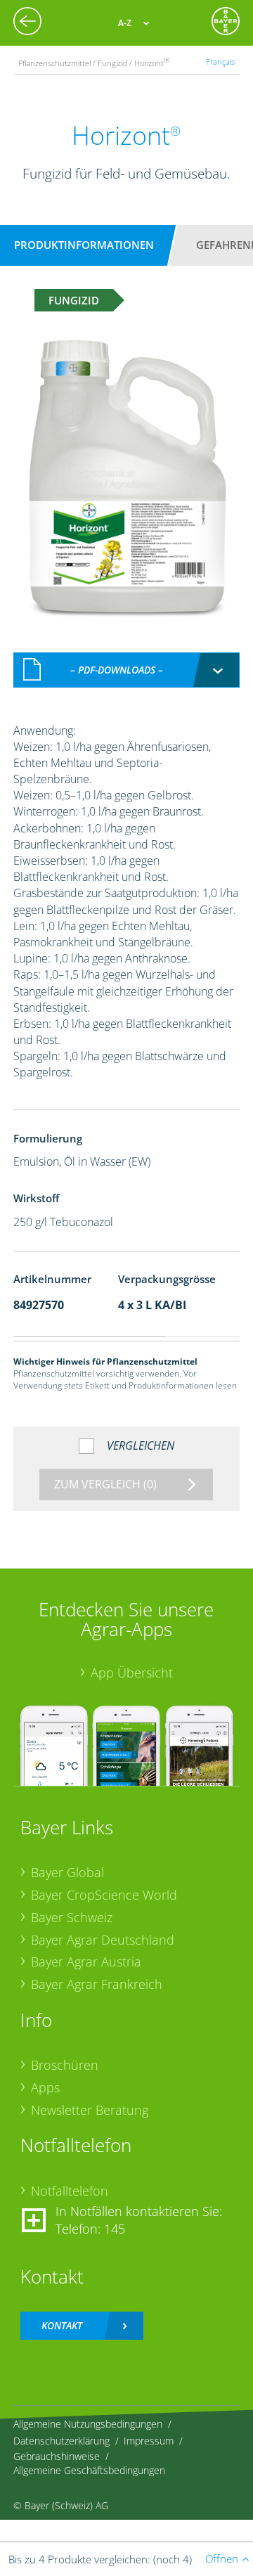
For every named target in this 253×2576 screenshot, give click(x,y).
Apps (45, 2087)
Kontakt (62, 2325)
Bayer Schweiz (72, 1917)
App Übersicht (132, 1673)
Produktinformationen (84, 245)
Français (220, 62)
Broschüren (65, 2065)
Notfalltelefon (70, 2191)
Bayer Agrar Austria (86, 1962)
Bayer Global (67, 1872)
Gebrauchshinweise (57, 2456)
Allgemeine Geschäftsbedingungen (89, 2470)
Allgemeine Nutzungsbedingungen (88, 2424)
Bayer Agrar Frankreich (97, 1984)
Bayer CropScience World (104, 1895)
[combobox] (126, 670)
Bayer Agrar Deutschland (103, 1940)
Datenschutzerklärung (61, 2441)
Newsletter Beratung (90, 2110)
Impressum (149, 2441)
